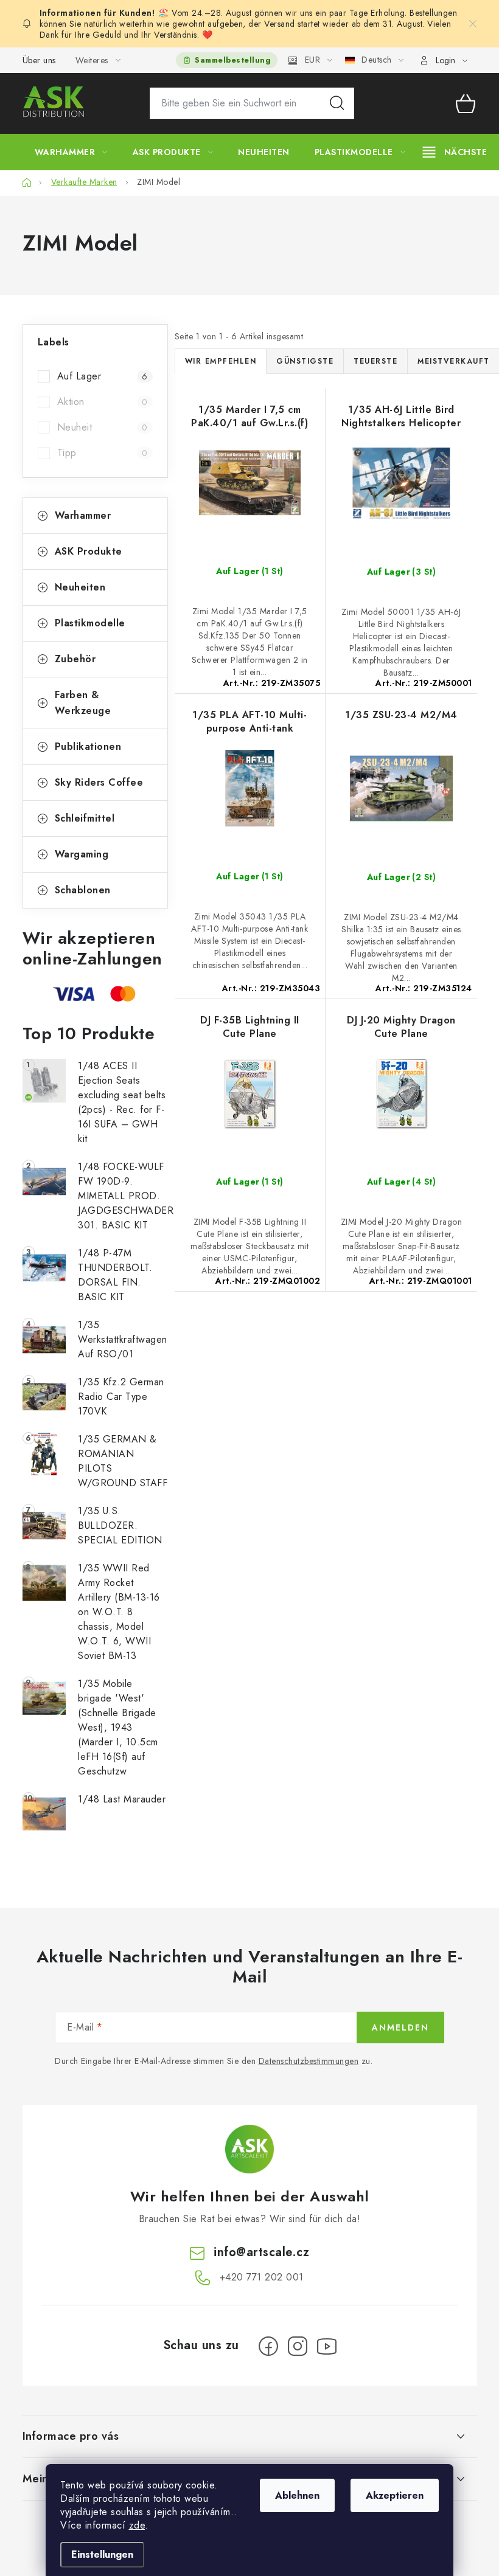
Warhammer (83, 515)
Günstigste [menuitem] (305, 361)
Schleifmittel (85, 818)
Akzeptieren (395, 2495)
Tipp (103, 453)
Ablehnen (297, 2495)
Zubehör (75, 659)
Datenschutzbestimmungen (309, 2061)
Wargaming (82, 854)
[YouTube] (327, 2346)
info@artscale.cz (261, 2252)
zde (137, 2525)
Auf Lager (103, 376)
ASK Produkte (89, 551)
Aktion (103, 402)
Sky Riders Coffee (99, 782)
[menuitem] (71, 152)
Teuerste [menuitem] (375, 361)
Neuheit (103, 427)
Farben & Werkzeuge (83, 703)
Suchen (337, 103)
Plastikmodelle (90, 623)
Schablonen (83, 890)
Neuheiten (80, 587)
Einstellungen (102, 2554)
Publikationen (88, 746)
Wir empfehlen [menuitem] (221, 361)
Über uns (39, 60)
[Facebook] (268, 2346)
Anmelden (400, 2027)
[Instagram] (298, 2346)
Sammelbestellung (233, 60)
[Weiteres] (455, 152)
